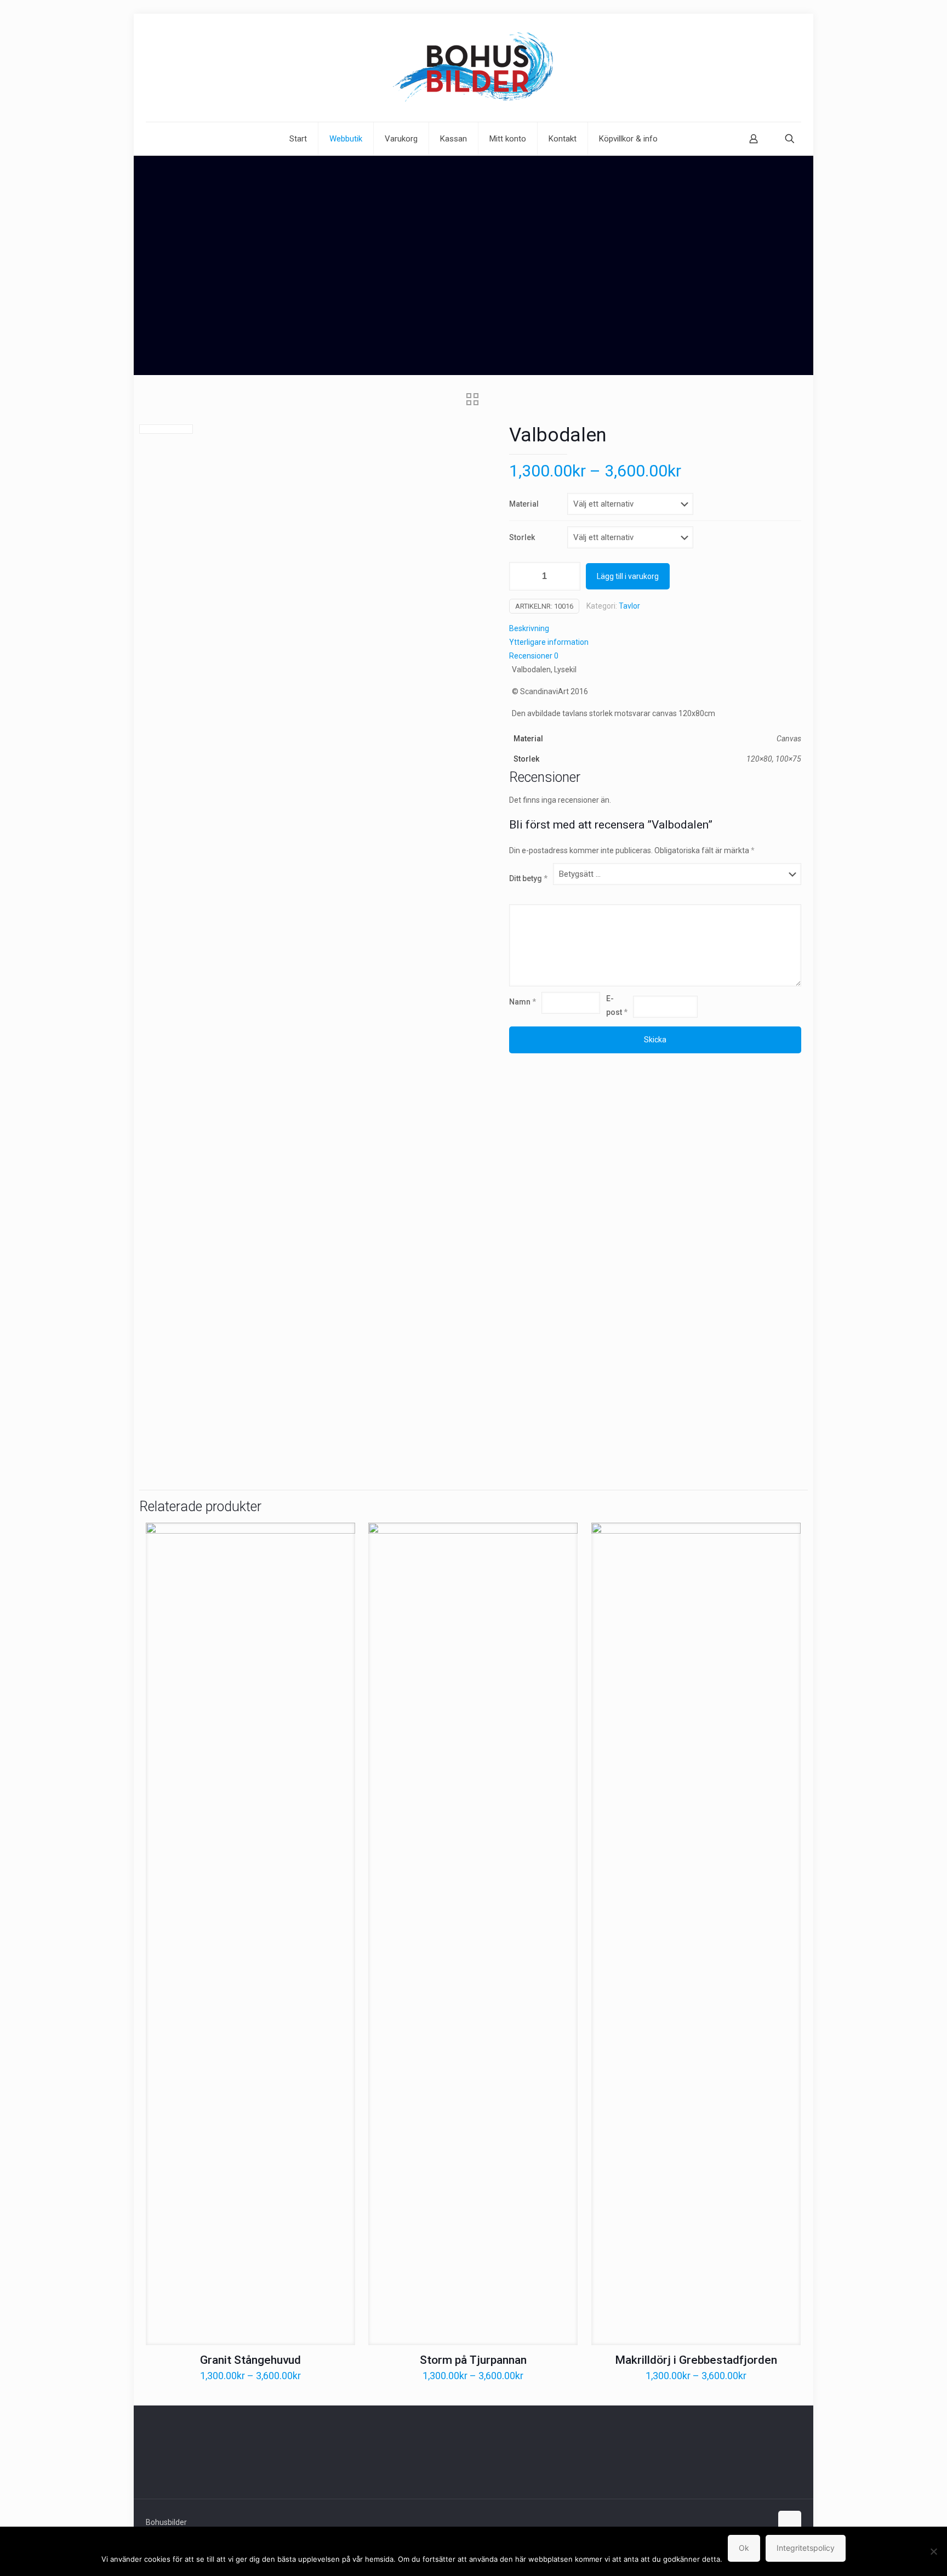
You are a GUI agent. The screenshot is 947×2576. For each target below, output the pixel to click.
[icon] (763, 2522)
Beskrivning (529, 628)
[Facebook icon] (752, 2522)
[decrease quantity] (521, 576)
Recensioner (534, 656)
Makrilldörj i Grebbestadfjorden (696, 2360)
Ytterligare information (549, 642)
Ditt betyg (528, 878)
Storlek (522, 537)
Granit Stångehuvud (250, 2360)
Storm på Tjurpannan (473, 2360)
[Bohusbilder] (473, 68)
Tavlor (629, 606)
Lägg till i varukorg (628, 576)
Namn (523, 1002)
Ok (744, 2548)
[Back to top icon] (790, 2522)
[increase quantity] (568, 576)
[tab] (655, 629)
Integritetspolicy (806, 2548)
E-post (617, 1005)
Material (524, 504)
